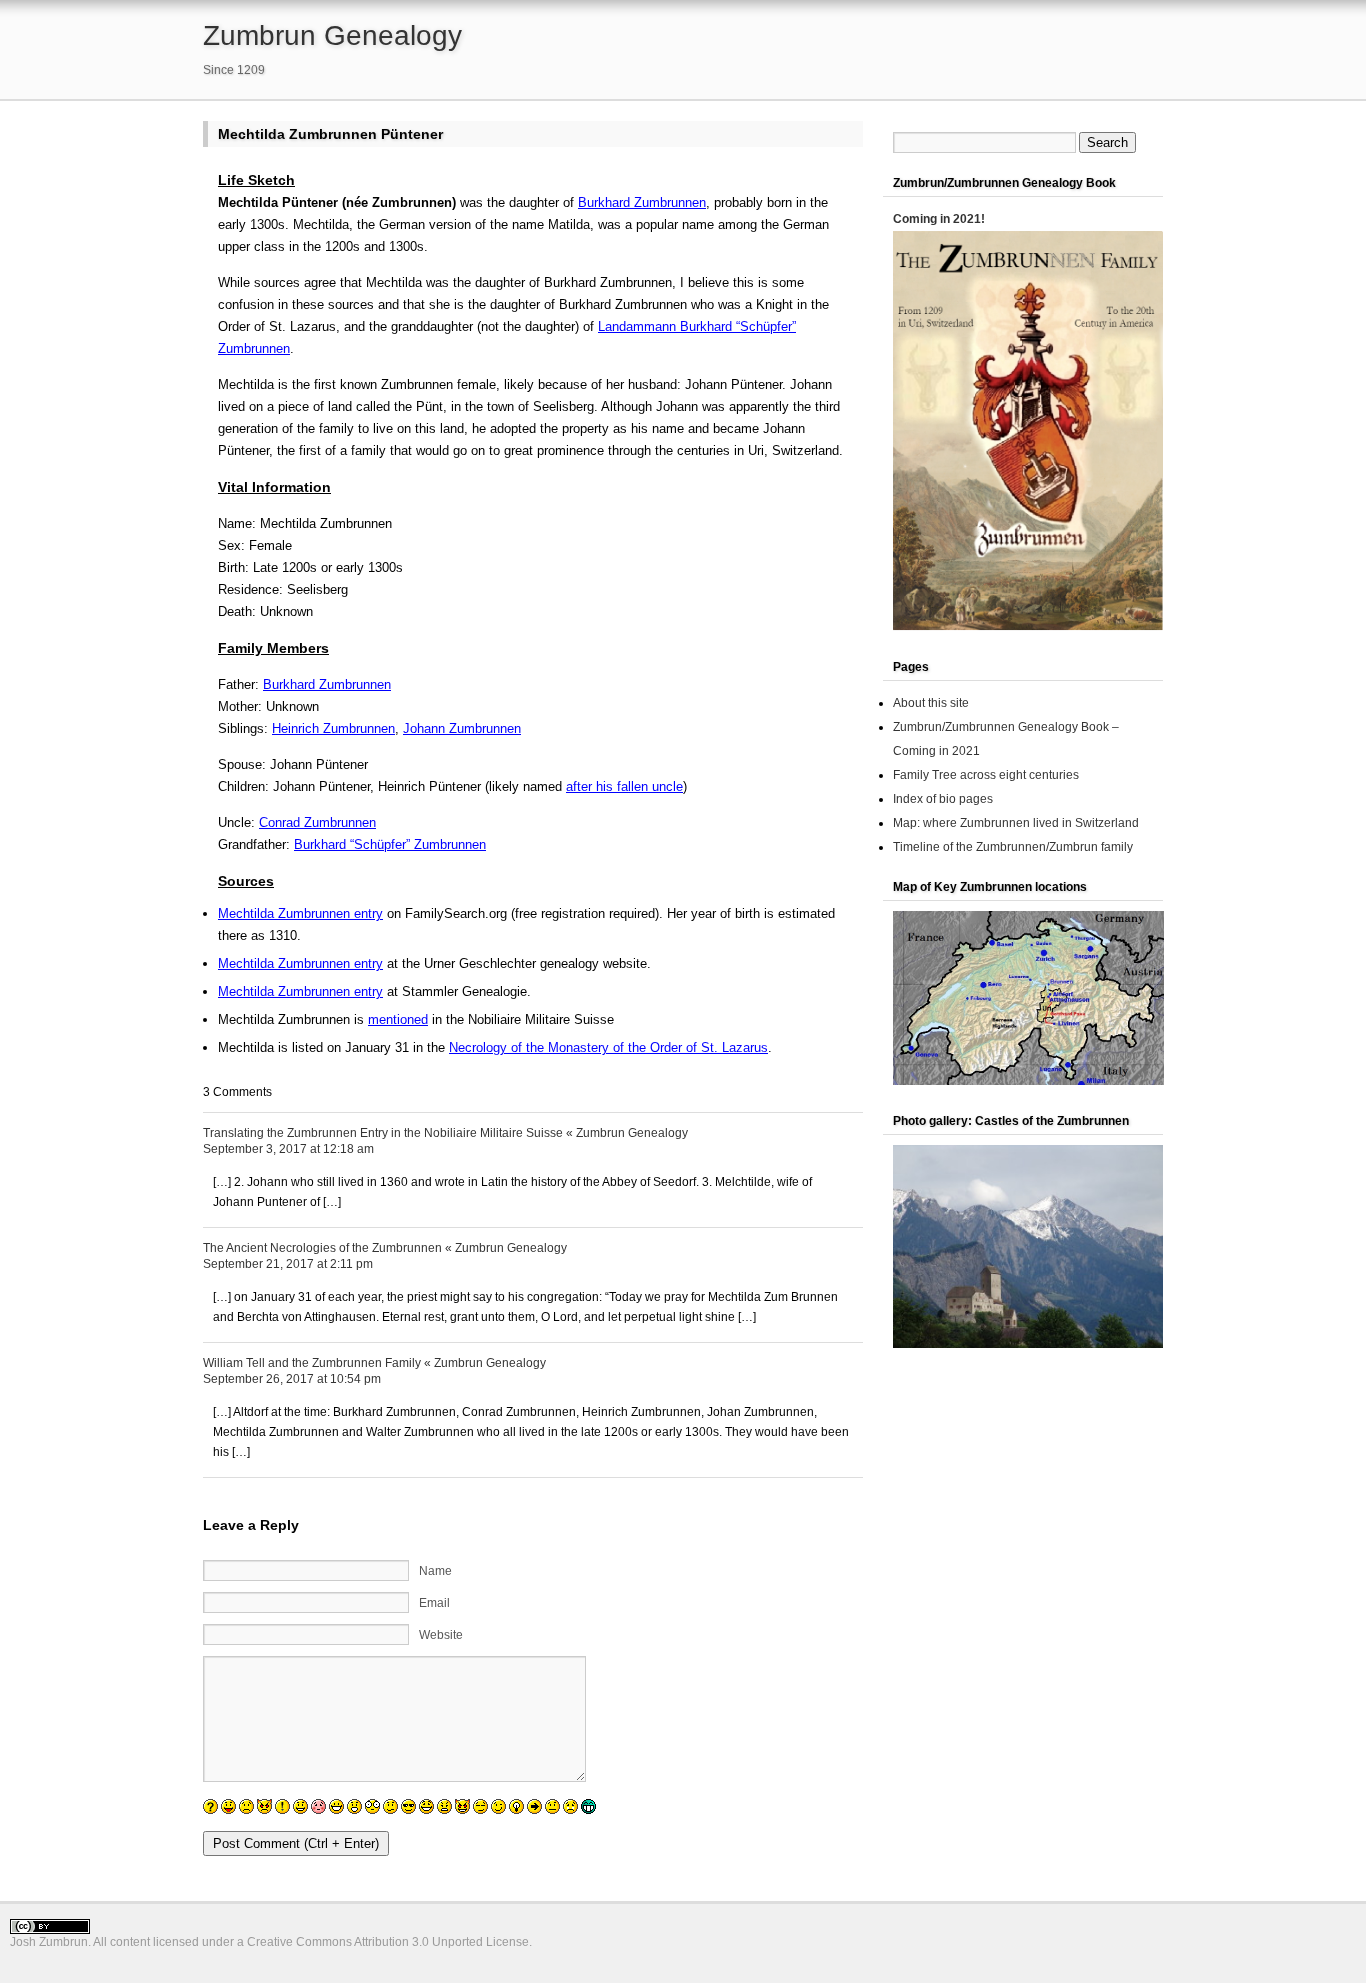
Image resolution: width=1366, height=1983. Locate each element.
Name (435, 1571)
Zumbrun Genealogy (332, 35)
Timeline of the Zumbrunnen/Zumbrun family (1013, 847)
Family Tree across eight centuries (986, 775)
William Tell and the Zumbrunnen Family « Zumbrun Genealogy (374, 1363)
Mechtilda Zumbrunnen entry (300, 913)
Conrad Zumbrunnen (317, 822)
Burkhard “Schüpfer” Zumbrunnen (390, 844)
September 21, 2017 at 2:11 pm (288, 1264)
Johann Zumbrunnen (462, 728)
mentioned (398, 1019)
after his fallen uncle (624, 786)
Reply (849, 1130)
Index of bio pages (943, 799)
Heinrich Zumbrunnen (333, 728)
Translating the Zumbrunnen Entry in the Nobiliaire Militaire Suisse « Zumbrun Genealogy (445, 1133)
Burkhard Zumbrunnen (642, 202)
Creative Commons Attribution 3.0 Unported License (388, 1942)
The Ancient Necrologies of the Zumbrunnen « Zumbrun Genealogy (385, 1248)
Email (434, 1603)
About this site (931, 703)
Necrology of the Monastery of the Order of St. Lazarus (608, 1047)
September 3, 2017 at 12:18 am (288, 1149)
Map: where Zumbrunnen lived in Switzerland (1016, 823)
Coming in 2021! (939, 219)
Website (441, 1635)
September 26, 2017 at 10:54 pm (292, 1379)
